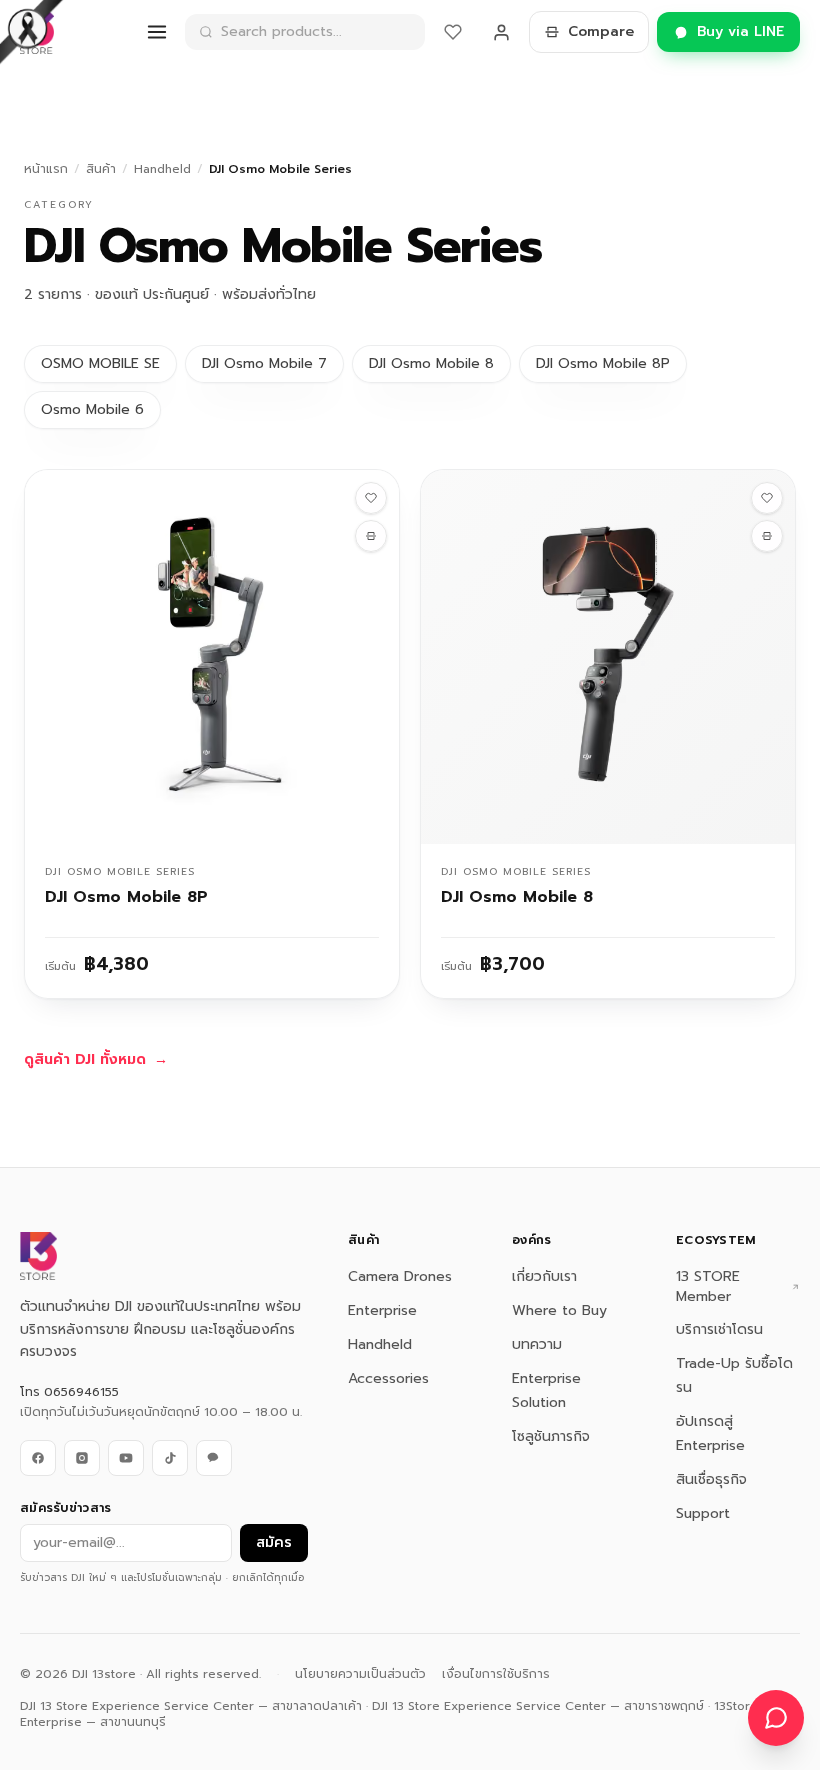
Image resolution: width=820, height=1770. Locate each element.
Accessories (388, 1378)
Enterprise (382, 1310)
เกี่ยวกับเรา (544, 1276)
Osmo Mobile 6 (92, 409)
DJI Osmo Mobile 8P (603, 363)
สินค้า (101, 169)
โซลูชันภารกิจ (551, 1436)
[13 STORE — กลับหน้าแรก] (37, 32)
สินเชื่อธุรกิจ (711, 1479)
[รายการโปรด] (453, 32)
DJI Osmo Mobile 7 (264, 363)
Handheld (162, 169)
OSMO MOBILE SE (100, 363)
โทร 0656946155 (69, 1392)
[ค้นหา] (206, 32)
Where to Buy (559, 1310)
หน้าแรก (46, 169)
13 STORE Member (708, 1287)
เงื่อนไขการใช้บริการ (496, 1674)
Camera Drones (400, 1276)
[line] (214, 1458)
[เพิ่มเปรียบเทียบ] (371, 536)
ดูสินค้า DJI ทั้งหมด (96, 1060)
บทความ (537, 1344)
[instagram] (82, 1458)
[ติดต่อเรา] (776, 1718)
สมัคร (274, 1542)
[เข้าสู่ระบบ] (501, 32)
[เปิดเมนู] (157, 32)
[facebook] (38, 1458)
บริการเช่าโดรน (719, 1329)
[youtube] (126, 1458)
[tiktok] (170, 1458)
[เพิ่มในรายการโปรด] (371, 498)
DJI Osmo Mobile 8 (431, 363)
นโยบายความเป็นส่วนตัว (360, 1674)
